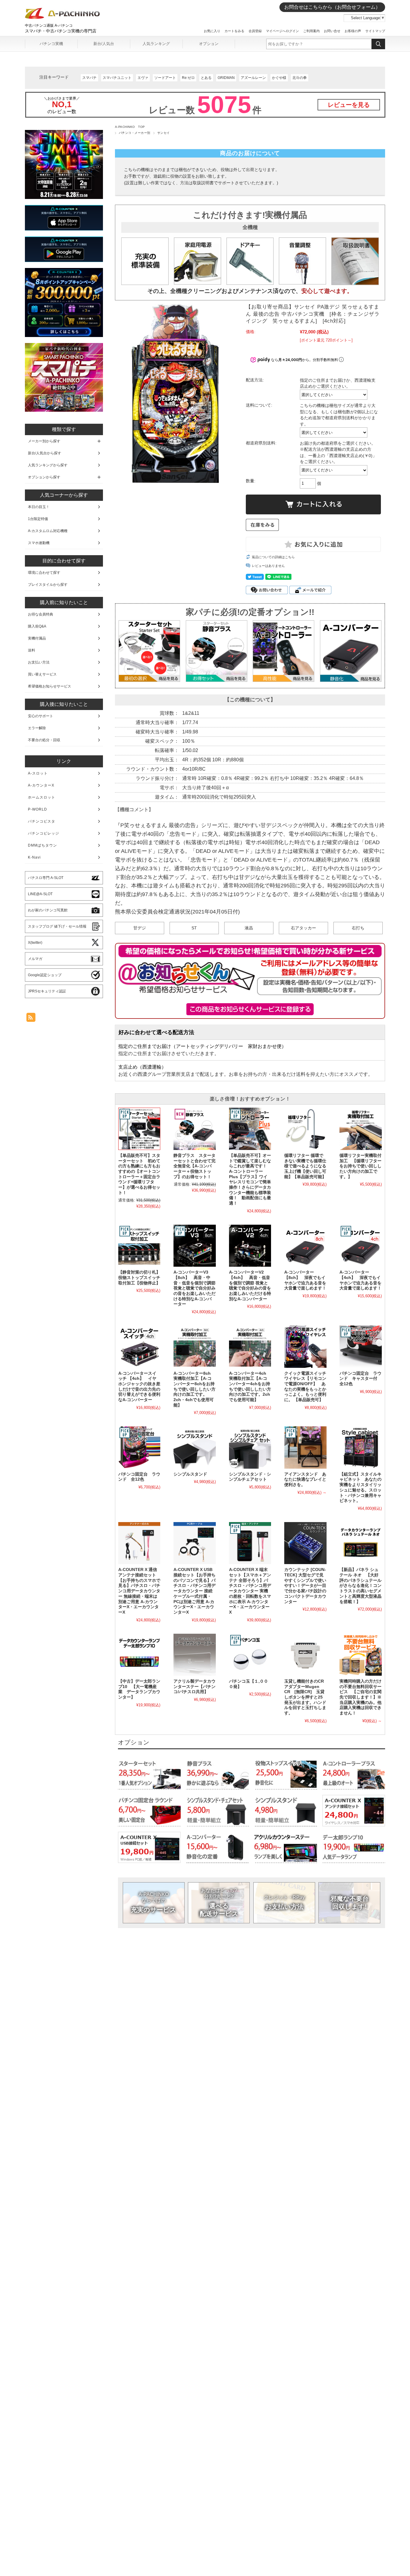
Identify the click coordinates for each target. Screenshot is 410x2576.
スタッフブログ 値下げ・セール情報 (57, 926)
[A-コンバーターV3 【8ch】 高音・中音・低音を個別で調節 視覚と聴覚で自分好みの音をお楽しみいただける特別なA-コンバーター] (194, 1246)
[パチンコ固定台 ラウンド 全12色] (139, 1447)
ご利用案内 (311, 31)
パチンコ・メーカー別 (135, 133)
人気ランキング (156, 44)
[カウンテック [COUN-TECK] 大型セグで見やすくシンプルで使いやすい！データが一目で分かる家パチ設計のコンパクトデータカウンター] (305, 1543)
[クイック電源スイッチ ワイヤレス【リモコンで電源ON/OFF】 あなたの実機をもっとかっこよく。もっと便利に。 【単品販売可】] (305, 1347)
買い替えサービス (42, 674)
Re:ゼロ (188, 78)
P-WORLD (38, 809)
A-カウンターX (41, 785)
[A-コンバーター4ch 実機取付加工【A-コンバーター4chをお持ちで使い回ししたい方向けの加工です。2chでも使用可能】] (250, 1347)
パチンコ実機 (51, 44)
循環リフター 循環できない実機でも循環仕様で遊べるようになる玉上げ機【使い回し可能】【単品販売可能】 (305, 1166)
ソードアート (165, 78)
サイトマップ (375, 31)
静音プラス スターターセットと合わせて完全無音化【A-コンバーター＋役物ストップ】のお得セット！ (194, 1166)
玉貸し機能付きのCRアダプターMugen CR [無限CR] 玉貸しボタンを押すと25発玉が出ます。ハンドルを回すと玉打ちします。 (305, 1697)
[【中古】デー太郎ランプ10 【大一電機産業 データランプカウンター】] (139, 1655)
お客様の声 (353, 31)
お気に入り (212, 31)
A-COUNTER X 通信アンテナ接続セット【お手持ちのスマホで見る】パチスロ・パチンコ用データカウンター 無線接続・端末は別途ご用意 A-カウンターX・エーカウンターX (139, 1591)
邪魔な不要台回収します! (350, 1902)
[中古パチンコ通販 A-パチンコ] (62, 18)
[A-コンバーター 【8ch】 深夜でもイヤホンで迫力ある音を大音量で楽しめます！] (305, 1246)
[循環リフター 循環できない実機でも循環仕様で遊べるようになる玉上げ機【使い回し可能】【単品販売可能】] (305, 1129)
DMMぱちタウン (42, 845)
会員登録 (255, 31)
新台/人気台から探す (45, 453)
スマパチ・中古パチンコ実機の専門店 (61, 31)
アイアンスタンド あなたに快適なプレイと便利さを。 (305, 1479)
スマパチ (89, 78)
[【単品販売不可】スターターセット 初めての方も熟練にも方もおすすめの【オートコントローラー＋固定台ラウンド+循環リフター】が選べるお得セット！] (139, 1129)
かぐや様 (279, 78)
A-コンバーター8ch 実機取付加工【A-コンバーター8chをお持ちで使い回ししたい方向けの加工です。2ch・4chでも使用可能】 (194, 1389)
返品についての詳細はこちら (273, 557)
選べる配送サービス (219, 1902)
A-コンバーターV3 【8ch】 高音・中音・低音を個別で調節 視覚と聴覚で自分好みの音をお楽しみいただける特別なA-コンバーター (194, 1288)
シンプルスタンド (190, 1474)
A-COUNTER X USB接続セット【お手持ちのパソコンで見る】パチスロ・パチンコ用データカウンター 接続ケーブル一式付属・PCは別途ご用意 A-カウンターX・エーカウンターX (194, 1591)
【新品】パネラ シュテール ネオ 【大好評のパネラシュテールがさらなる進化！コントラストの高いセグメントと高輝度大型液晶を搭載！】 (360, 1586)
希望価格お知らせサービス (50, 686)
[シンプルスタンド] (194, 1447)
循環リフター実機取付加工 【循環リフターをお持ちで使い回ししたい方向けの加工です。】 (360, 1166)
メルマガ (35, 959)
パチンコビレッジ (44, 833)
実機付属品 (37, 638)
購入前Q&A (37, 626)
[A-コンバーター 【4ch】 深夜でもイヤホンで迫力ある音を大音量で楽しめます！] (360, 1246)
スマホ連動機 (39, 543)
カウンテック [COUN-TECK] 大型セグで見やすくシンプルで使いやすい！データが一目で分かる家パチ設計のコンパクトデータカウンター (305, 1586)
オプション (209, 44)
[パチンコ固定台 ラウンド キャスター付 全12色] (360, 1347)
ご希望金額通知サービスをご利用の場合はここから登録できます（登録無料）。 (250, 1009)
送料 (32, 650)
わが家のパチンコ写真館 (48, 910)
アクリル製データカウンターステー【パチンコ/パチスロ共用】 (194, 1687)
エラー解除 (37, 728)
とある (206, 78)
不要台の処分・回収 (44, 740)
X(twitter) (35, 943)
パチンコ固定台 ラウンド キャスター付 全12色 (360, 1379)
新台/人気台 (104, 44)
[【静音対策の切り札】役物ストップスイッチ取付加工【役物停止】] (139, 1246)
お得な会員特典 (41, 614)
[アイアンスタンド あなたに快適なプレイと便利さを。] (305, 1447)
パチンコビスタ (42, 821)
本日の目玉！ (39, 507)
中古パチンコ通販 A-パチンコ (49, 26)
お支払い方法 (284, 1902)
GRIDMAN (226, 78)
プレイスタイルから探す (48, 585)
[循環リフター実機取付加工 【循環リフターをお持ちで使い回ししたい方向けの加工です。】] (360, 1129)
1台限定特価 (38, 519)
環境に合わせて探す (44, 573)
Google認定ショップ (45, 975)
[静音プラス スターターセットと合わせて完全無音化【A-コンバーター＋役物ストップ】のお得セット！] (194, 1129)
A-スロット (38, 773)
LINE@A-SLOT (40, 894)
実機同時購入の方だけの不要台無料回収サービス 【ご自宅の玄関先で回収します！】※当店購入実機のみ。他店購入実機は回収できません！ (360, 1697)
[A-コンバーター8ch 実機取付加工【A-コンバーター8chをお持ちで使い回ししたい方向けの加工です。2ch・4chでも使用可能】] (194, 1347)
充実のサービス (154, 1902)
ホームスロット (42, 797)
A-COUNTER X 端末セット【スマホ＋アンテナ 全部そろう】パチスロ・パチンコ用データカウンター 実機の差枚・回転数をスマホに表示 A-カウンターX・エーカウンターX (250, 1591)
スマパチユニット (117, 78)
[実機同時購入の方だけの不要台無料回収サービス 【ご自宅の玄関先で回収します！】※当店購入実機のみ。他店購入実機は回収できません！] (360, 1655)
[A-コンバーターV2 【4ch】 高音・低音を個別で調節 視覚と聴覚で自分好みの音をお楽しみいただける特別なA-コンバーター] (250, 1246)
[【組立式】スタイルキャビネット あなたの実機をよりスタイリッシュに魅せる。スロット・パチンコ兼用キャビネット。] (360, 1447)
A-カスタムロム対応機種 (48, 531)
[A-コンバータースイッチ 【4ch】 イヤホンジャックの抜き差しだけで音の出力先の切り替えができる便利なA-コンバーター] (139, 1347)
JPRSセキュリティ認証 (47, 991)
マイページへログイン (282, 31)
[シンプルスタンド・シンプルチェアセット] (250, 1447)
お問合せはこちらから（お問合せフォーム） (332, 7)
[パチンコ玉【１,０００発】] (250, 1655)
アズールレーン (253, 78)
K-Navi (34, 857)
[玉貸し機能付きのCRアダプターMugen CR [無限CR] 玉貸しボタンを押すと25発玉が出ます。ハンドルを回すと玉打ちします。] (305, 1655)
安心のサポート (41, 716)
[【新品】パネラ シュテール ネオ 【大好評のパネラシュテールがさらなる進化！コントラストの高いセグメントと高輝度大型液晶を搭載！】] (360, 1543)
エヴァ (143, 78)
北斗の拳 (300, 78)
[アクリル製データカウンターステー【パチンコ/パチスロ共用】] (194, 1655)
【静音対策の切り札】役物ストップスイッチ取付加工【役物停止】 (139, 1277)
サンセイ (164, 133)
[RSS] (31, 1019)
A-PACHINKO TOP (130, 127)
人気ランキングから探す (48, 465)
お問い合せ (332, 31)
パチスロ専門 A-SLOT (46, 878)
